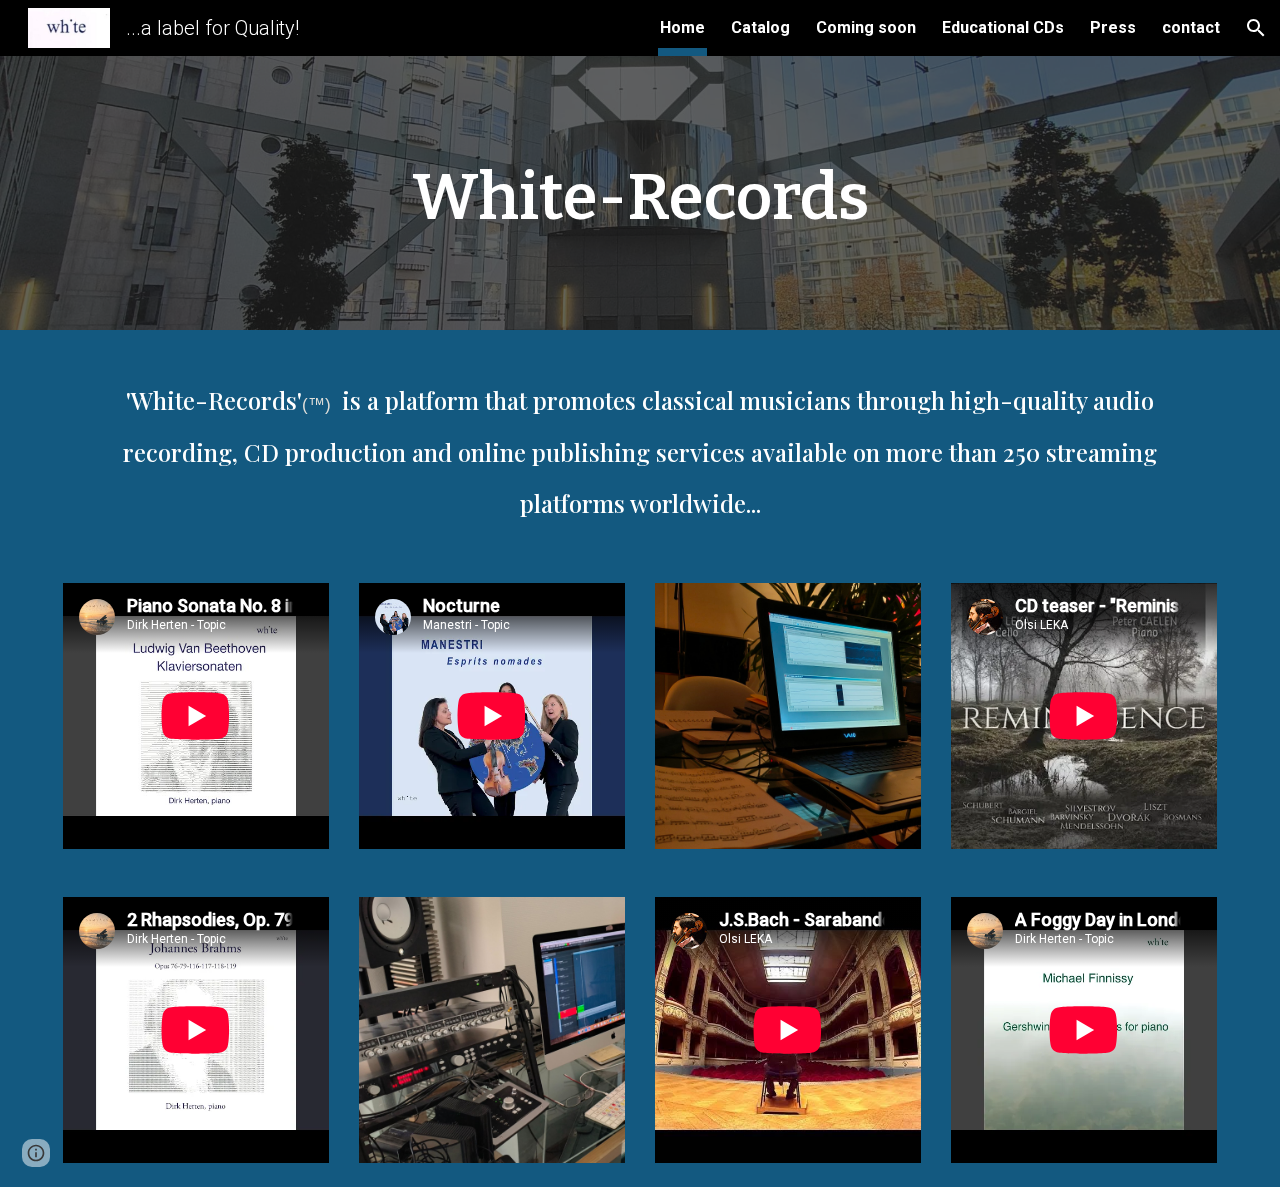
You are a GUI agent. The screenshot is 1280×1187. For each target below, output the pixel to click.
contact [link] (1191, 27)
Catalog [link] (760, 27)
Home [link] (682, 27)
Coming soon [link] (866, 27)
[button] (1256, 28)
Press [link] (1113, 27)
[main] (640, 198)
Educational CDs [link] (1003, 27)
